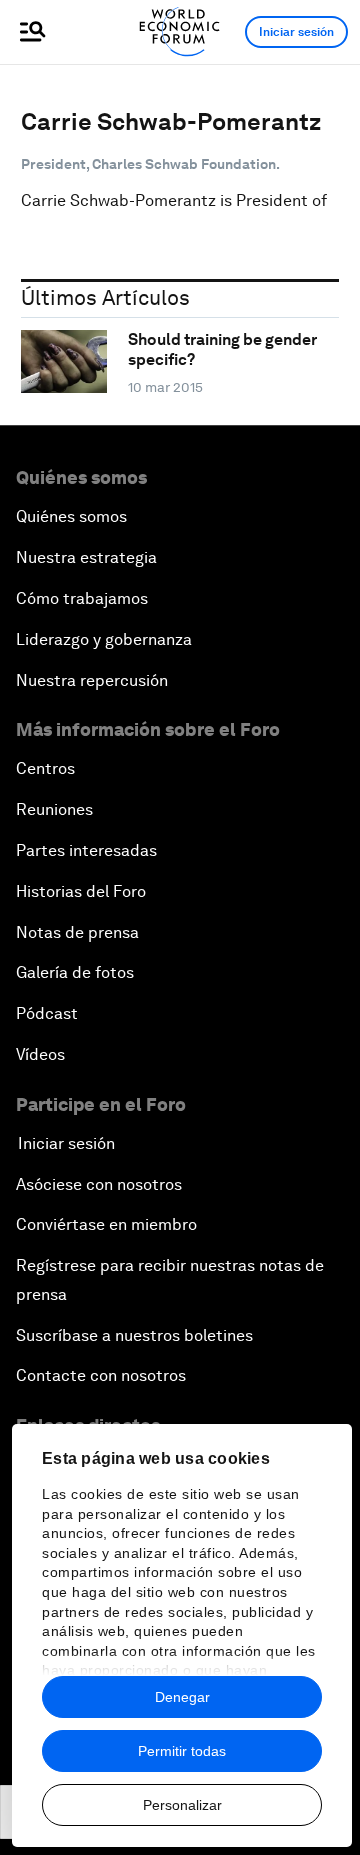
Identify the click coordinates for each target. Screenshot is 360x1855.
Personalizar (182, 1805)
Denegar (182, 1697)
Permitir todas (182, 1751)
